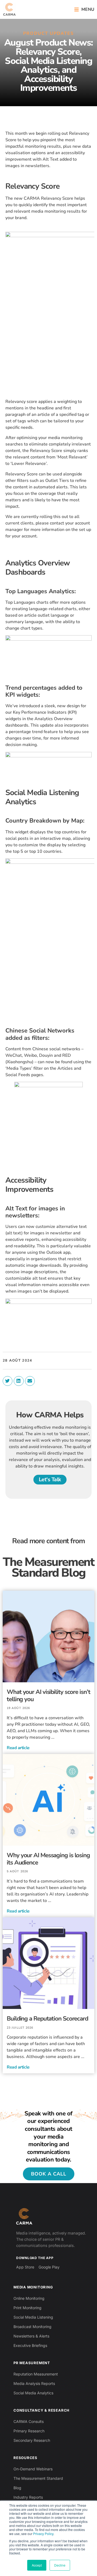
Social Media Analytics (33, 2393)
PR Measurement (32, 2363)
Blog (17, 2488)
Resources (25, 2458)
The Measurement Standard (38, 2478)
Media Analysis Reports (34, 2383)
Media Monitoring (33, 2287)
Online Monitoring (29, 2298)
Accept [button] (37, 2565)
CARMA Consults (29, 2421)
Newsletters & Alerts (31, 2336)
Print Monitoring (27, 2308)
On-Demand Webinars (33, 2469)
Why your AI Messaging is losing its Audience (48, 1859)
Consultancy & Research (41, 2410)
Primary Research (29, 2431)
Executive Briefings (30, 2345)
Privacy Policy (43, 2534)
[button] (84, 10)
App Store (25, 2267)
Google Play (49, 2267)
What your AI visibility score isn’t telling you (48, 1696)
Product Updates (48, 33)
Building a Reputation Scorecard (47, 2019)
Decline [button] (60, 2565)
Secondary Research (32, 2440)
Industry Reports (28, 2497)
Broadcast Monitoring (32, 2327)
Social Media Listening (33, 2317)
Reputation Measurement (36, 2374)
